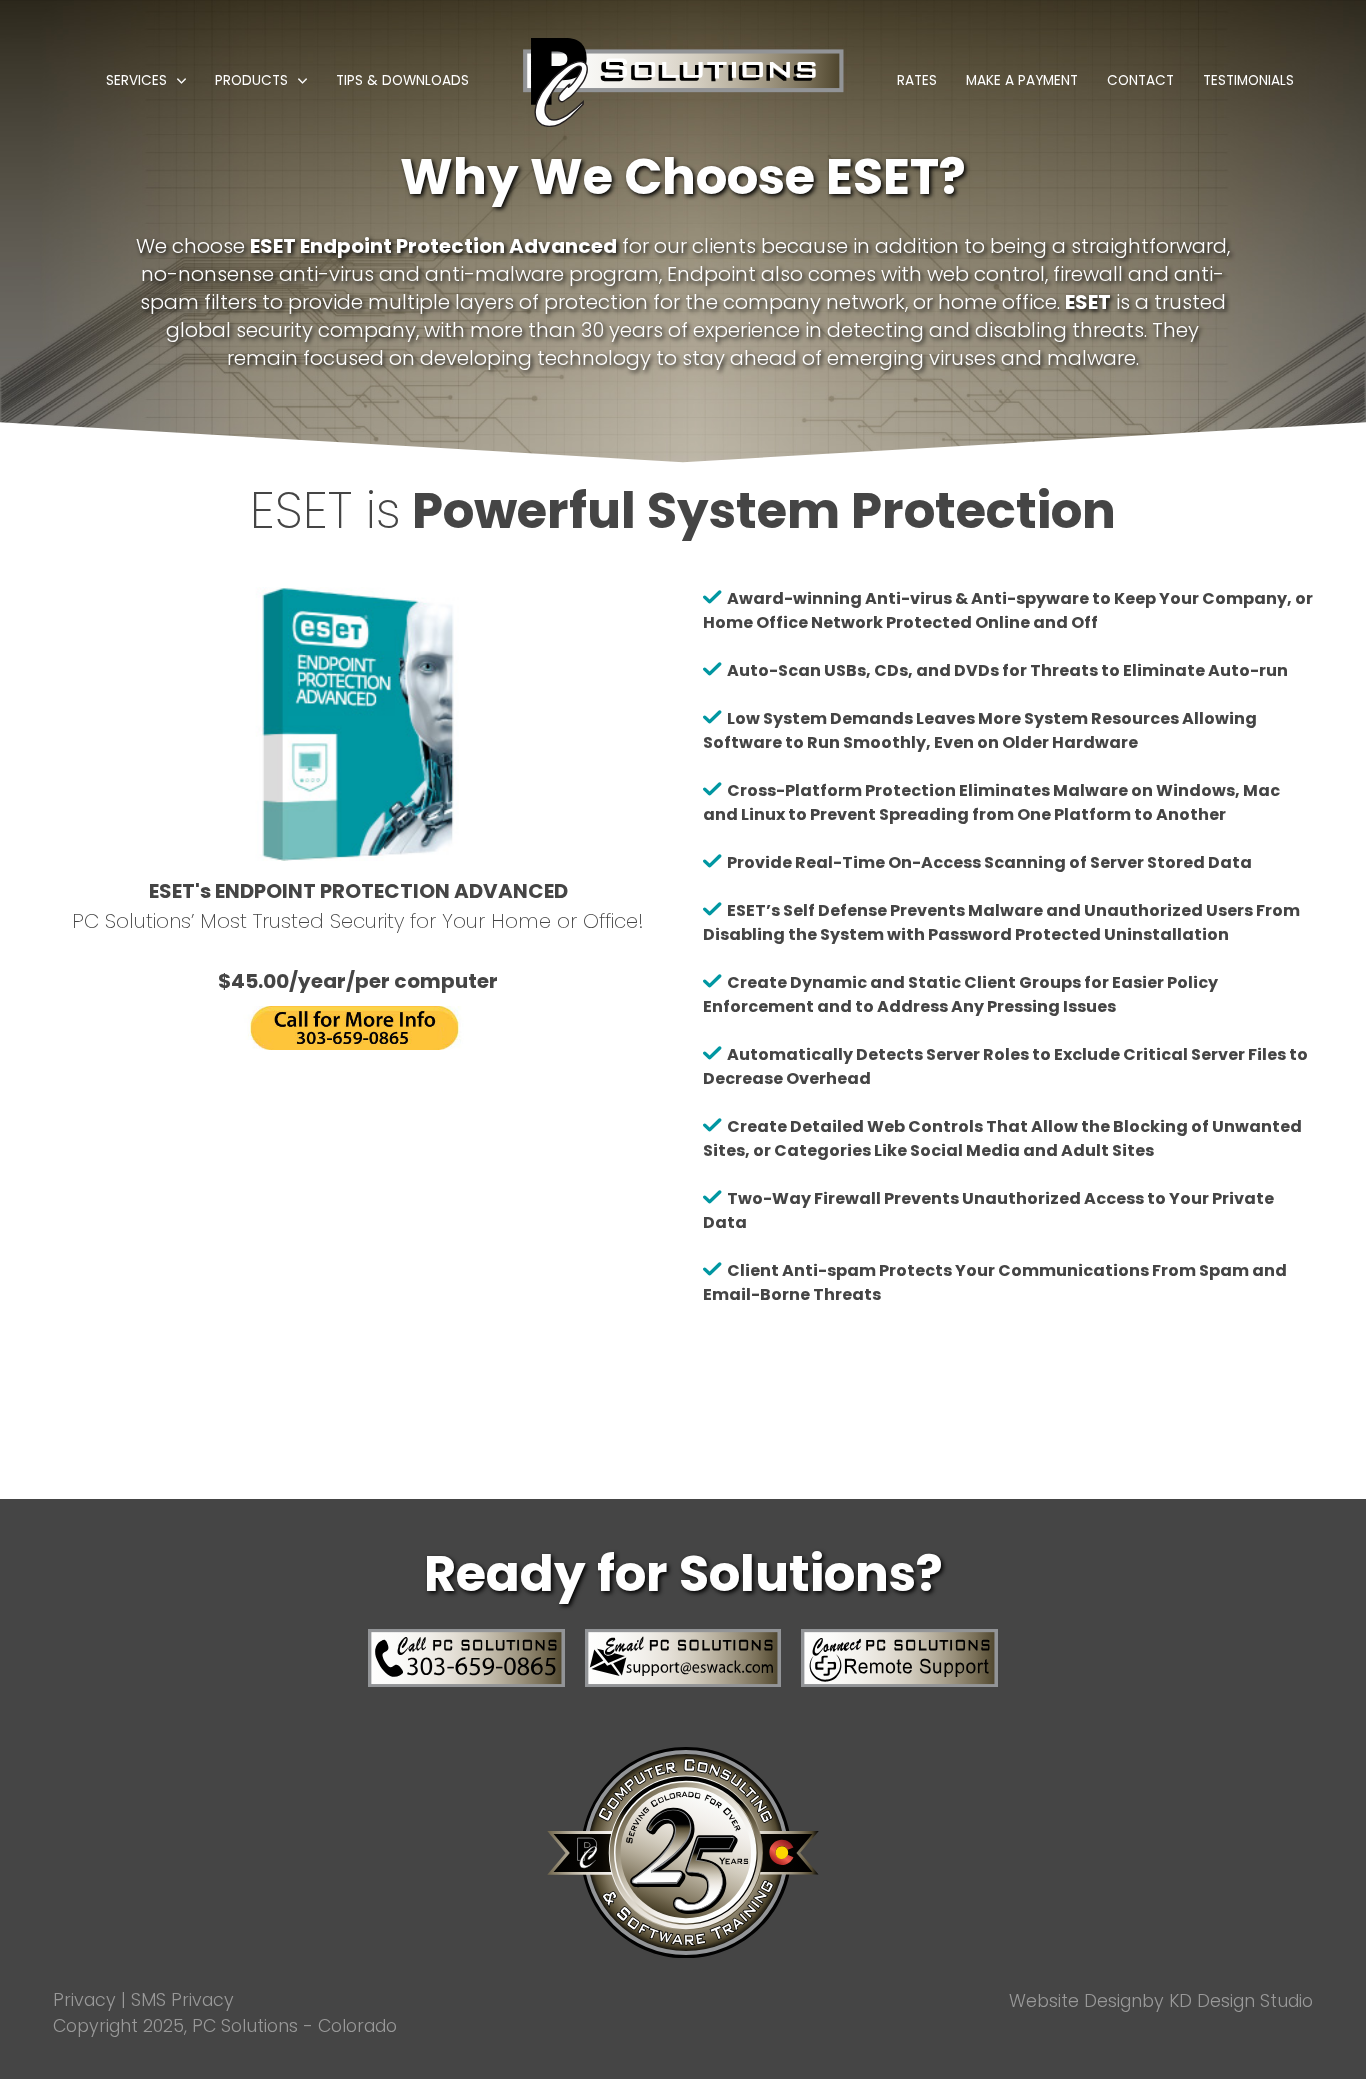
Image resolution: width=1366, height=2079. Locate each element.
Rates (917, 80)
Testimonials (1248, 80)
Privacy (84, 2000)
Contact (1140, 80)
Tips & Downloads (402, 80)
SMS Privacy (182, 2000)
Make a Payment (1022, 80)
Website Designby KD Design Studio (1161, 2001)
